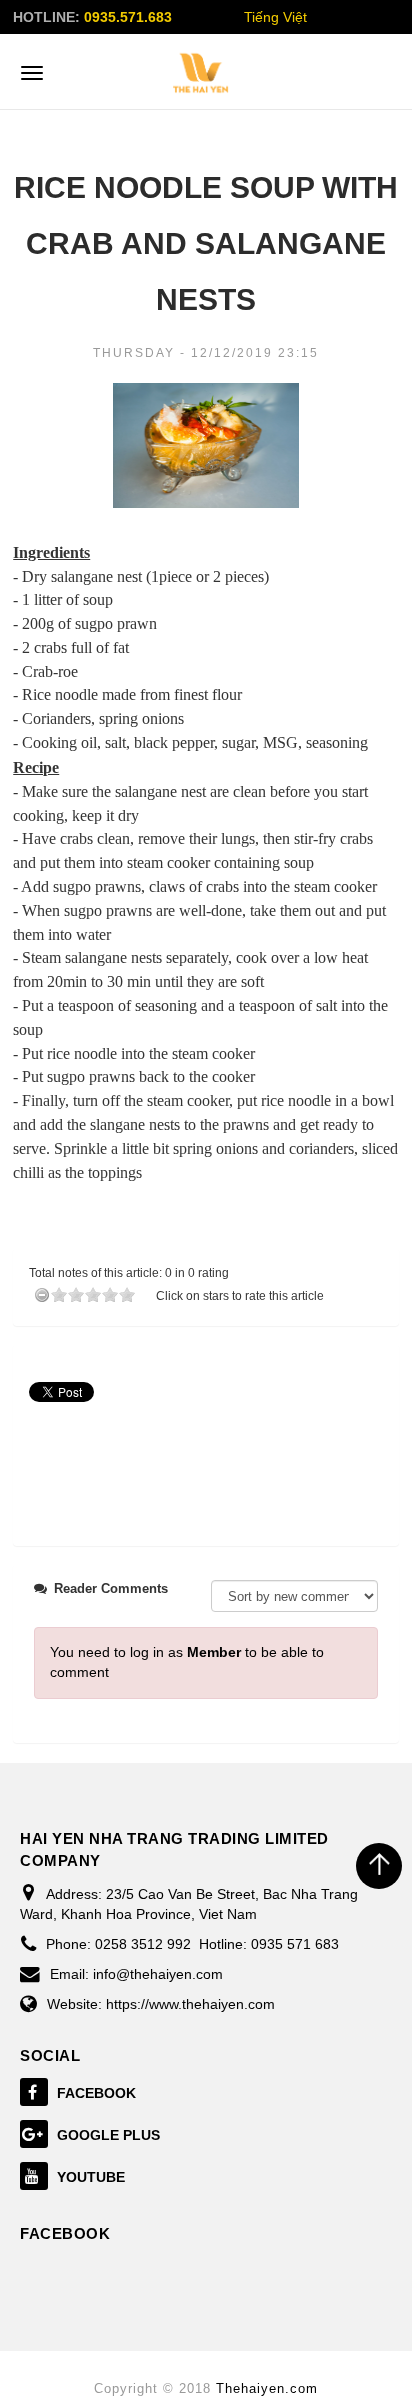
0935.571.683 (128, 17)
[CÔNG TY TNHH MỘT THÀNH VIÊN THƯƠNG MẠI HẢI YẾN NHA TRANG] (201, 73)
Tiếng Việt (275, 17)
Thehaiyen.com (267, 2388)
